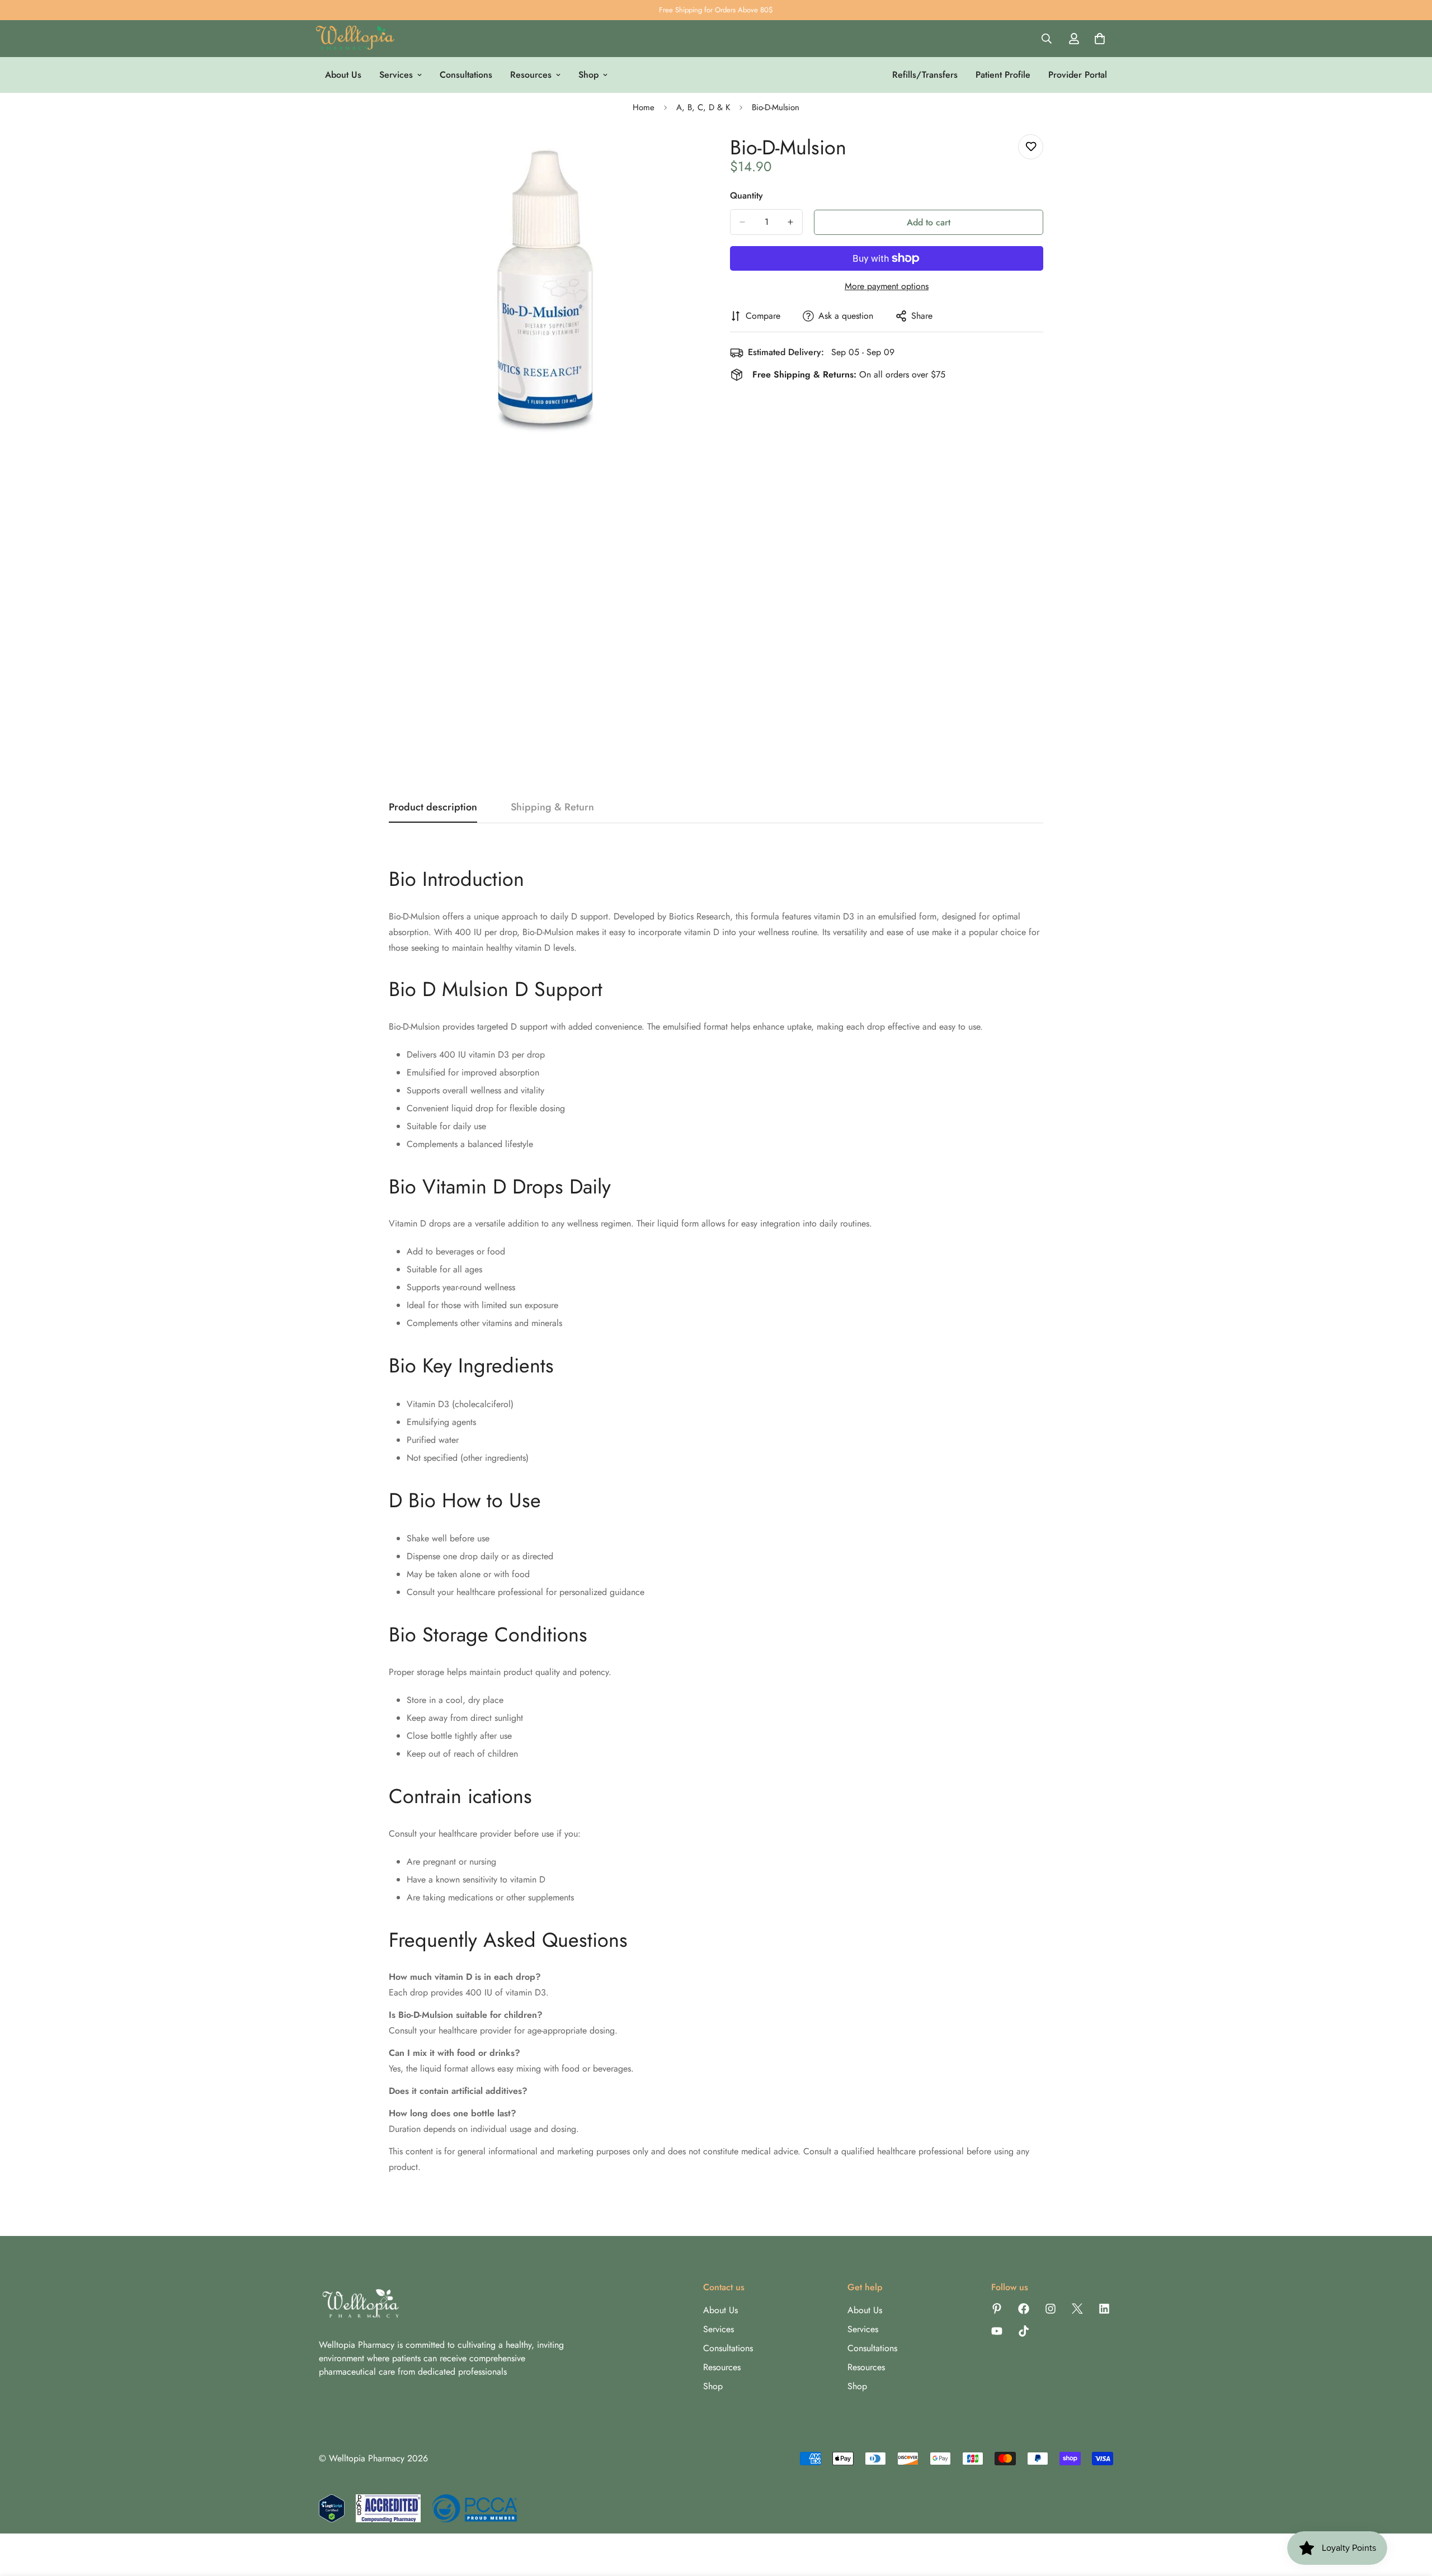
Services (396, 75)
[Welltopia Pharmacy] (355, 39)
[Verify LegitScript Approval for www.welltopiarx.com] (332, 2508)
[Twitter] (1077, 2309)
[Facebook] (1024, 2309)
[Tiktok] (1024, 2331)
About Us (343, 75)
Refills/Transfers (925, 75)
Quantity (746, 195)
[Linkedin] (1104, 2309)
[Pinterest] (997, 2309)
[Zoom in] (692, 155)
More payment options (887, 286)
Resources (531, 75)
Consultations (466, 75)
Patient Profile (1003, 75)
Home (644, 107)
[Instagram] (1051, 2309)
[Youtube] (997, 2331)
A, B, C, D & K (703, 107)
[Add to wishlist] (1031, 147)
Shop (588, 75)
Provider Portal (1078, 75)
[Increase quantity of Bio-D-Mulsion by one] (790, 222)
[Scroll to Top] (1410, 2515)
